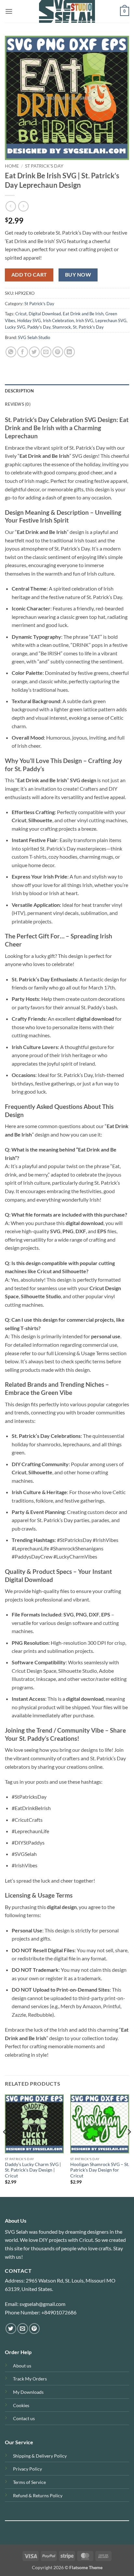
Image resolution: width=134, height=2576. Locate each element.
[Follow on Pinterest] (34, 2329)
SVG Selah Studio (34, 337)
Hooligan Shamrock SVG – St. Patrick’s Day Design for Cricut (100, 2170)
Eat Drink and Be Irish (83, 314)
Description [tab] (19, 391)
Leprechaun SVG (111, 320)
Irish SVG (85, 320)
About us (22, 2366)
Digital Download (45, 314)
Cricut (21, 314)
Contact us (24, 2418)
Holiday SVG (29, 320)
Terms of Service (29, 2482)
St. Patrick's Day (88, 327)
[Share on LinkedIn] (69, 352)
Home (12, 166)
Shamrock (62, 327)
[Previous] (5, 2145)
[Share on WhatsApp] (11, 352)
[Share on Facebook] (23, 352)
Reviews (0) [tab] (18, 404)
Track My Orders (30, 2379)
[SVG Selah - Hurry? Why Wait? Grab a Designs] (67, 11)
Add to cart (29, 275)
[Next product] (11, 206)
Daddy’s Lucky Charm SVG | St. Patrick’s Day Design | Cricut (33, 2170)
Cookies (21, 2405)
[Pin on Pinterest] (58, 352)
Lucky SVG (15, 327)
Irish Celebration (58, 320)
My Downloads (28, 2392)
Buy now (78, 275)
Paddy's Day (39, 327)
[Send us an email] (23, 2329)
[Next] (129, 2145)
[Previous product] (23, 206)
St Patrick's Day (44, 166)
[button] (9, 11)
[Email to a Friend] (46, 352)
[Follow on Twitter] (11, 2329)
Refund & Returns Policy (38, 2495)
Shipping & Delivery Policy (40, 2456)
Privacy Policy (27, 2469)
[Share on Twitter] (34, 352)
